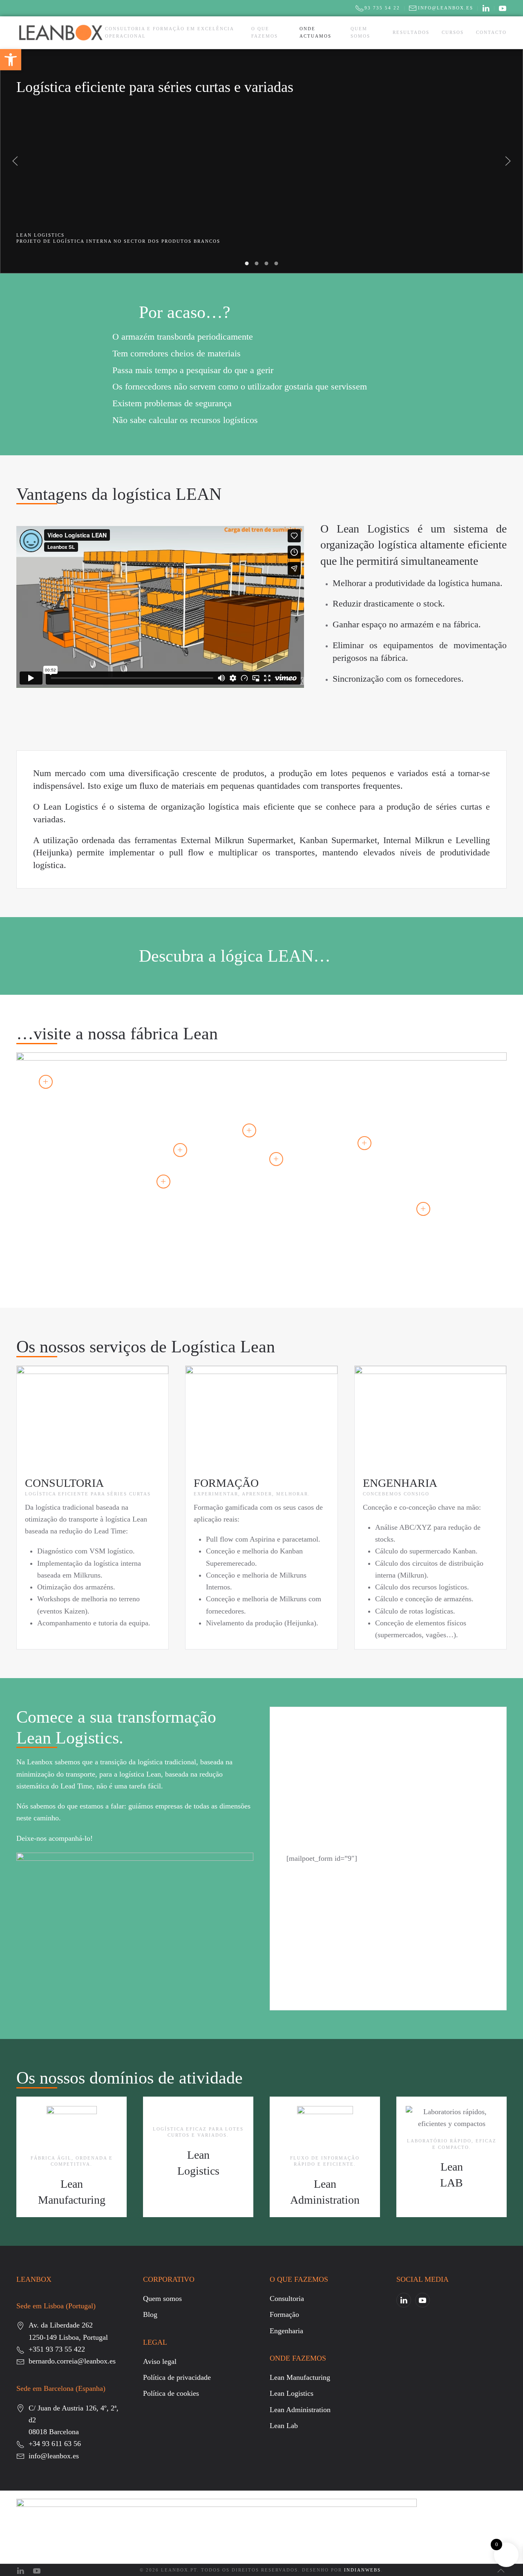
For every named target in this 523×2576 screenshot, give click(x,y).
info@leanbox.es (446, 8)
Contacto (491, 32)
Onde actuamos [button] (315, 32)
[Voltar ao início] (61, 33)
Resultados (411, 32)
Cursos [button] (453, 32)
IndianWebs (362, 2570)
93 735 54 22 (382, 8)
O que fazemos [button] (265, 32)
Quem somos (360, 32)
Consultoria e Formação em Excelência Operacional (169, 32)
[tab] (257, 263)
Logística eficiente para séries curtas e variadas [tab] (247, 263)
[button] (15, 161)
